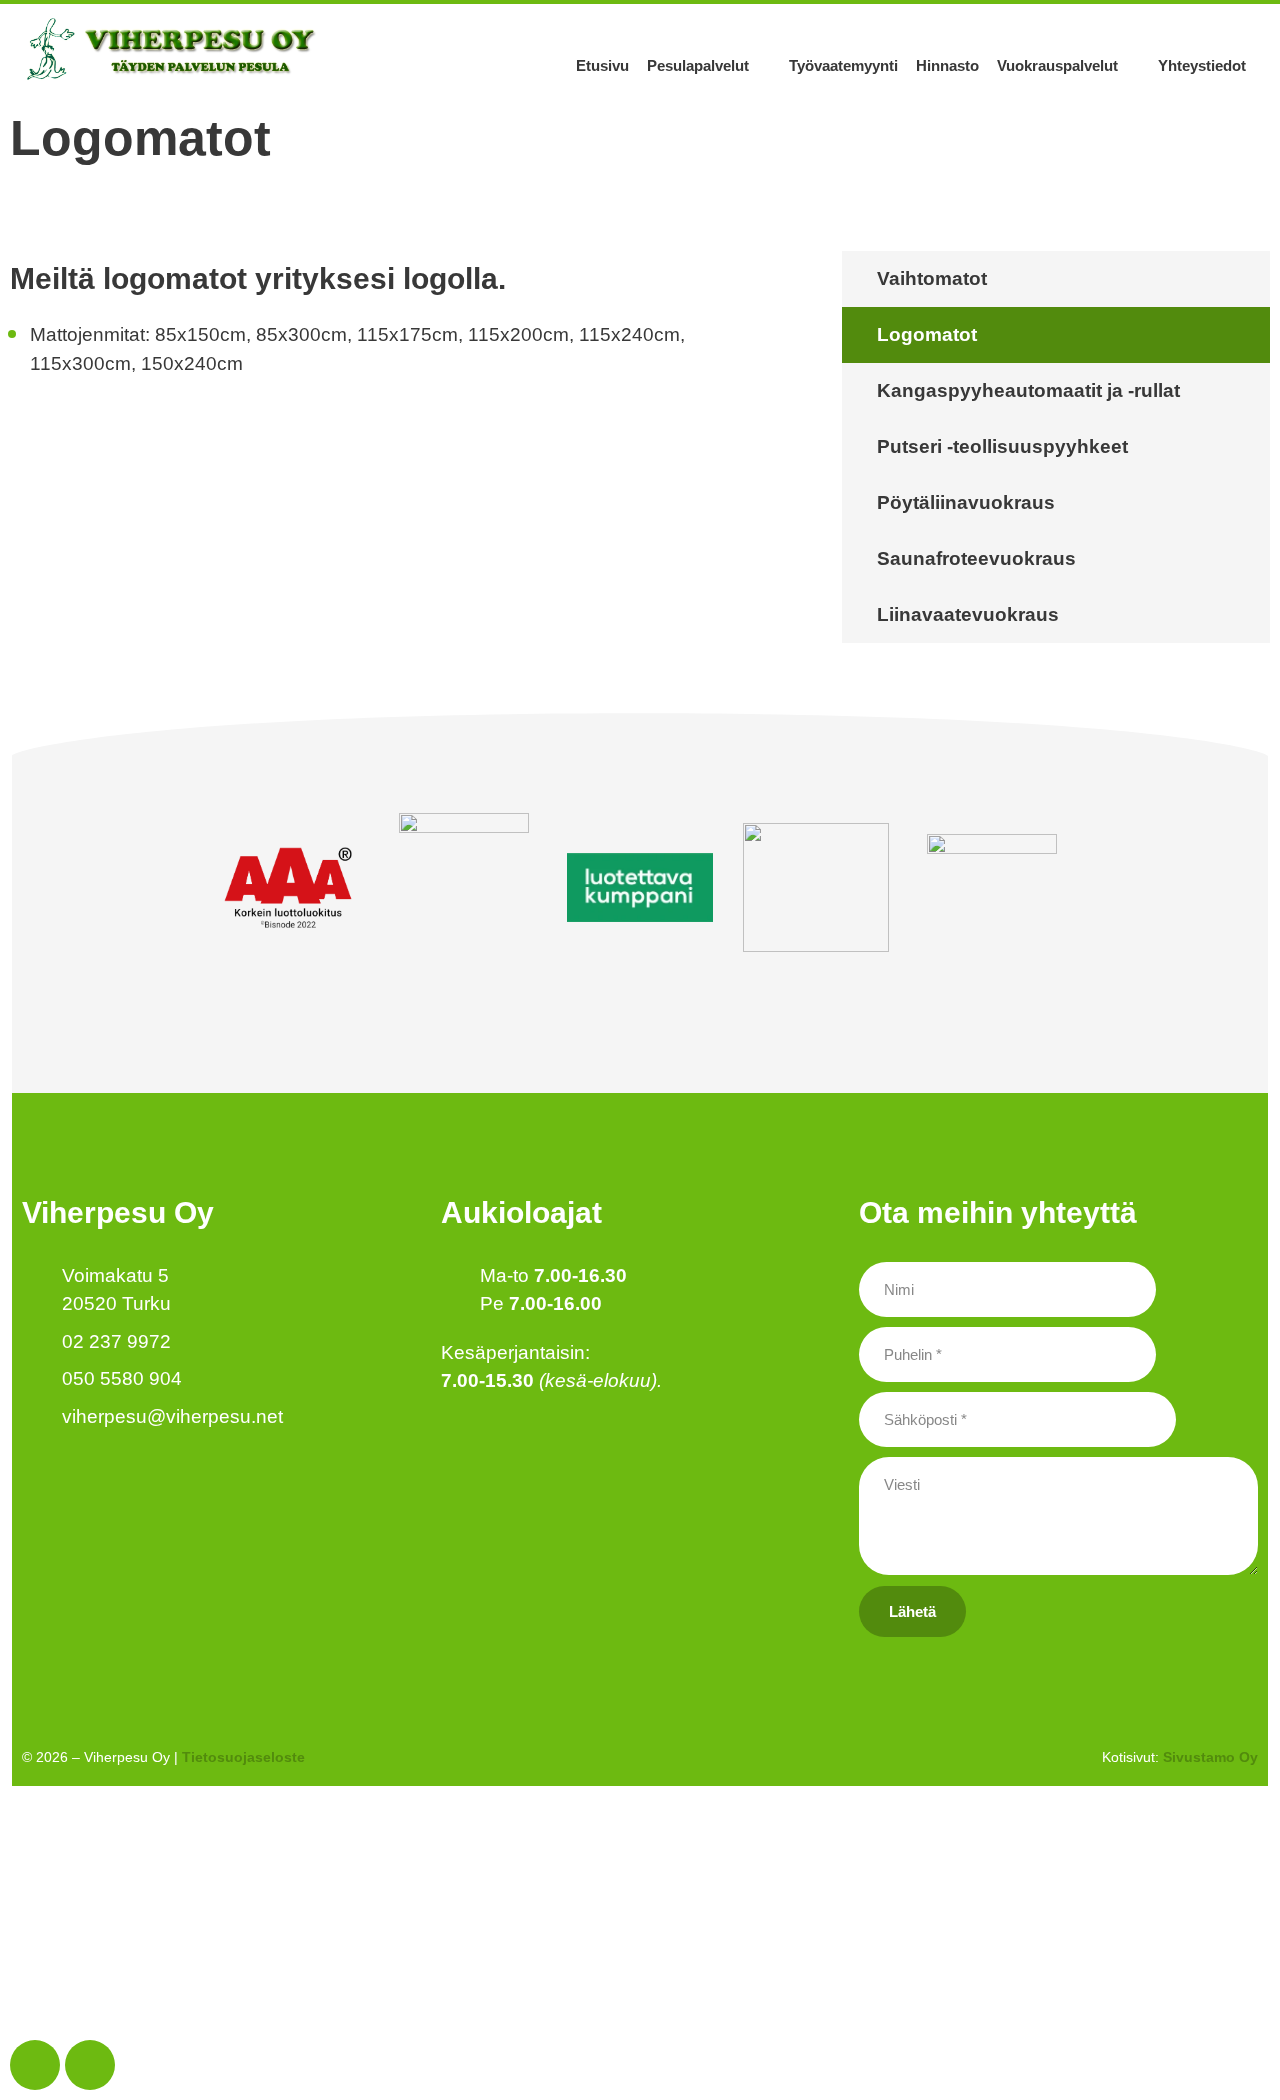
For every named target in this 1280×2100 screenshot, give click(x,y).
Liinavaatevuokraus (968, 614)
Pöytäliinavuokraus (966, 502)
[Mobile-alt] (35, 2065)
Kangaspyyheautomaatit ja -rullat (1028, 390)
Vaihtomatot (932, 278)
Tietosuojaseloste (243, 1757)
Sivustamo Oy (1210, 1757)
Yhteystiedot (1202, 65)
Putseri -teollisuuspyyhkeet (1002, 446)
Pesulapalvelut (698, 65)
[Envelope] (90, 2065)
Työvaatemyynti (843, 65)
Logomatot (927, 334)
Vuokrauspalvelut (1057, 65)
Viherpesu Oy (118, 1212)
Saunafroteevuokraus (976, 558)
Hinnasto (947, 65)
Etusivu (602, 65)
